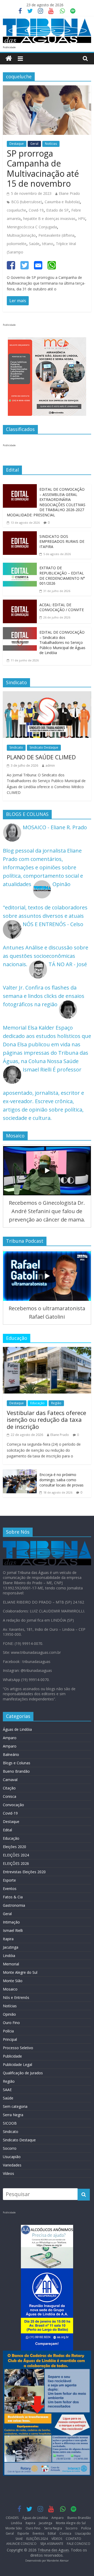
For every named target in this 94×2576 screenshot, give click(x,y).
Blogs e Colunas (17, 1763)
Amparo (10, 1738)
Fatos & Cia (13, 1897)
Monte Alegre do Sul (20, 1972)
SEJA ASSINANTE (52, 2544)
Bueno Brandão (16, 1771)
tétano (48, 244)
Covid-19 (36, 210)
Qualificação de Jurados (23, 2073)
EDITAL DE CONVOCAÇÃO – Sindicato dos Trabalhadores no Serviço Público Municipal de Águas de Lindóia (62, 642)
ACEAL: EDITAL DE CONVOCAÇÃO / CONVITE (62, 607)
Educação (37, 1403)
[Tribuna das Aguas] (9, 59)
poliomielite (17, 244)
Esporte (9, 1880)
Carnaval (10, 1780)
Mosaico (10, 1989)
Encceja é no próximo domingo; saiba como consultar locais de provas (61, 1480)
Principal (10, 2039)
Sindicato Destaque (44, 747)
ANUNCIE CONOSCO (21, 2544)
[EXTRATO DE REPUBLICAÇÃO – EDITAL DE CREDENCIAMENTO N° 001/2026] (20, 567)
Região (56, 1403)
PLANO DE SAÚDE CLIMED (41, 757)
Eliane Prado (69, 193)
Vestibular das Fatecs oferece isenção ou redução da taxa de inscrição (46, 1420)
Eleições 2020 (14, 1847)
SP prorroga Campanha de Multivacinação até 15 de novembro (43, 168)
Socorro (10, 2148)
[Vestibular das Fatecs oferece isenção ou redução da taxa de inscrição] (47, 1351)
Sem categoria (15, 2106)
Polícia (8, 2031)
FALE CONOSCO (79, 2544)
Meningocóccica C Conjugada (32, 227)
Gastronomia (14, 1905)
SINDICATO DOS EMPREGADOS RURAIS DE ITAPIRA (62, 541)
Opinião (9, 2014)
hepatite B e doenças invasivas (49, 219)
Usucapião (12, 2157)
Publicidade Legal (17, 2064)
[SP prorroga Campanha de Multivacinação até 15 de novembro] (47, 89)
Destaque (17, 144)
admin (50, 765)
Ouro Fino (11, 2023)
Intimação (11, 1922)
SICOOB (10, 2123)
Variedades (12, 2165)
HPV (82, 219)
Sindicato (16, 747)
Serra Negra (13, 2115)
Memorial (11, 1964)
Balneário (11, 1754)
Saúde (34, 244)
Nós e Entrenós (16, 1997)
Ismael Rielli (13, 1930)
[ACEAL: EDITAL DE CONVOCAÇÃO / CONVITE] (20, 604)
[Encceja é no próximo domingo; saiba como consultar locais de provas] (20, 1474)
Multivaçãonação (21, 235)
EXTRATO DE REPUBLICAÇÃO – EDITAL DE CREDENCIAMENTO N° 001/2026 (62, 576)
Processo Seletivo (18, 2048)
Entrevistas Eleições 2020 (24, 1872)
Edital (7, 1830)
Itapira (8, 1939)
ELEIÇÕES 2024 (16, 1855)
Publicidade (12, 2056)
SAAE (7, 2090)
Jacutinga (11, 1947)
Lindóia (9, 1956)
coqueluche (16, 210)
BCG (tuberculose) (27, 202)
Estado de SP (57, 210)
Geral (34, 144)
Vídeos (8, 2173)
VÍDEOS (57, 2539)
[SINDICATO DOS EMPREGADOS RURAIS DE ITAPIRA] (20, 535)
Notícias (51, 144)
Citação (9, 1788)
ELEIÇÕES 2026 (16, 1863)
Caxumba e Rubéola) (62, 202)
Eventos (10, 1889)
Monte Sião (13, 1981)
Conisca (10, 1796)
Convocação (13, 1805)
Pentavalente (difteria (56, 235)
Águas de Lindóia (17, 1729)
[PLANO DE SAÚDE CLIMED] (47, 695)
